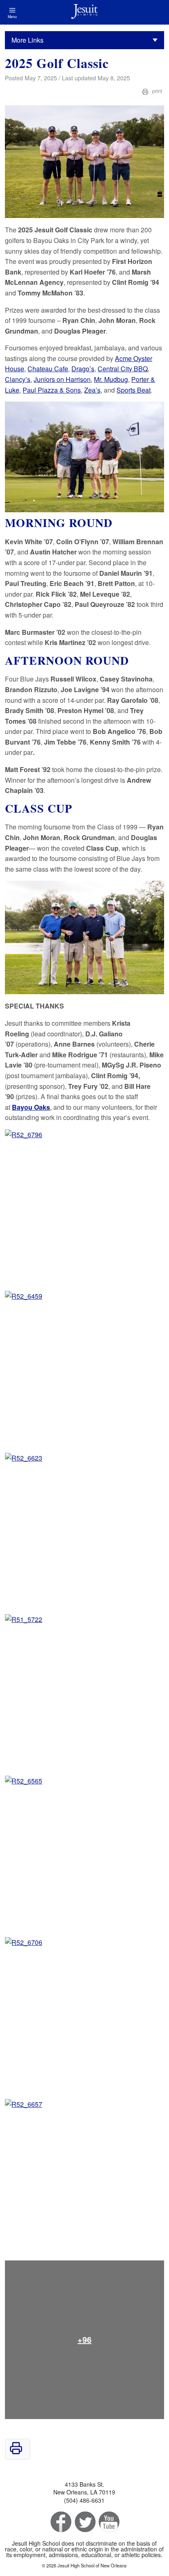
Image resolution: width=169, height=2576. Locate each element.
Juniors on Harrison (62, 379)
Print (156, 91)
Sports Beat (134, 390)
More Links (27, 40)
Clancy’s (18, 379)
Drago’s (83, 369)
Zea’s (92, 390)
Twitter (84, 2522)
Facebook (60, 2522)
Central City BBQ (123, 369)
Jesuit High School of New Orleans (84, 12)
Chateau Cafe (48, 369)
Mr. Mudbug (111, 379)
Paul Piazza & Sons (52, 390)
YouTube (108, 2522)
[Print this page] (16, 2452)
